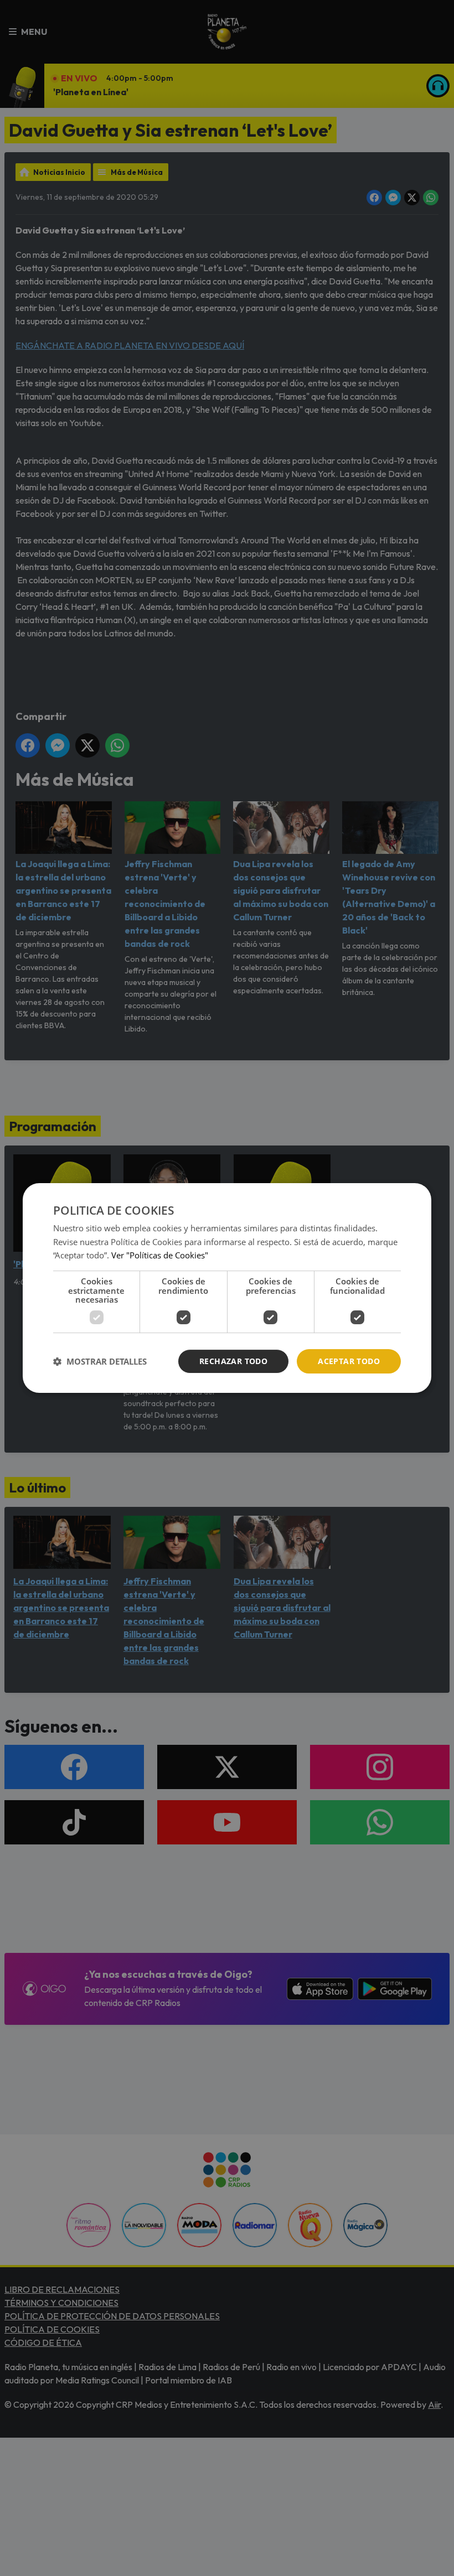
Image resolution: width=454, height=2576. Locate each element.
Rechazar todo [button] (233, 1361)
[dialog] (227, 1288)
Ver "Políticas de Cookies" (160, 1255)
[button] (100, 1361)
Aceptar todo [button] (349, 1361)
